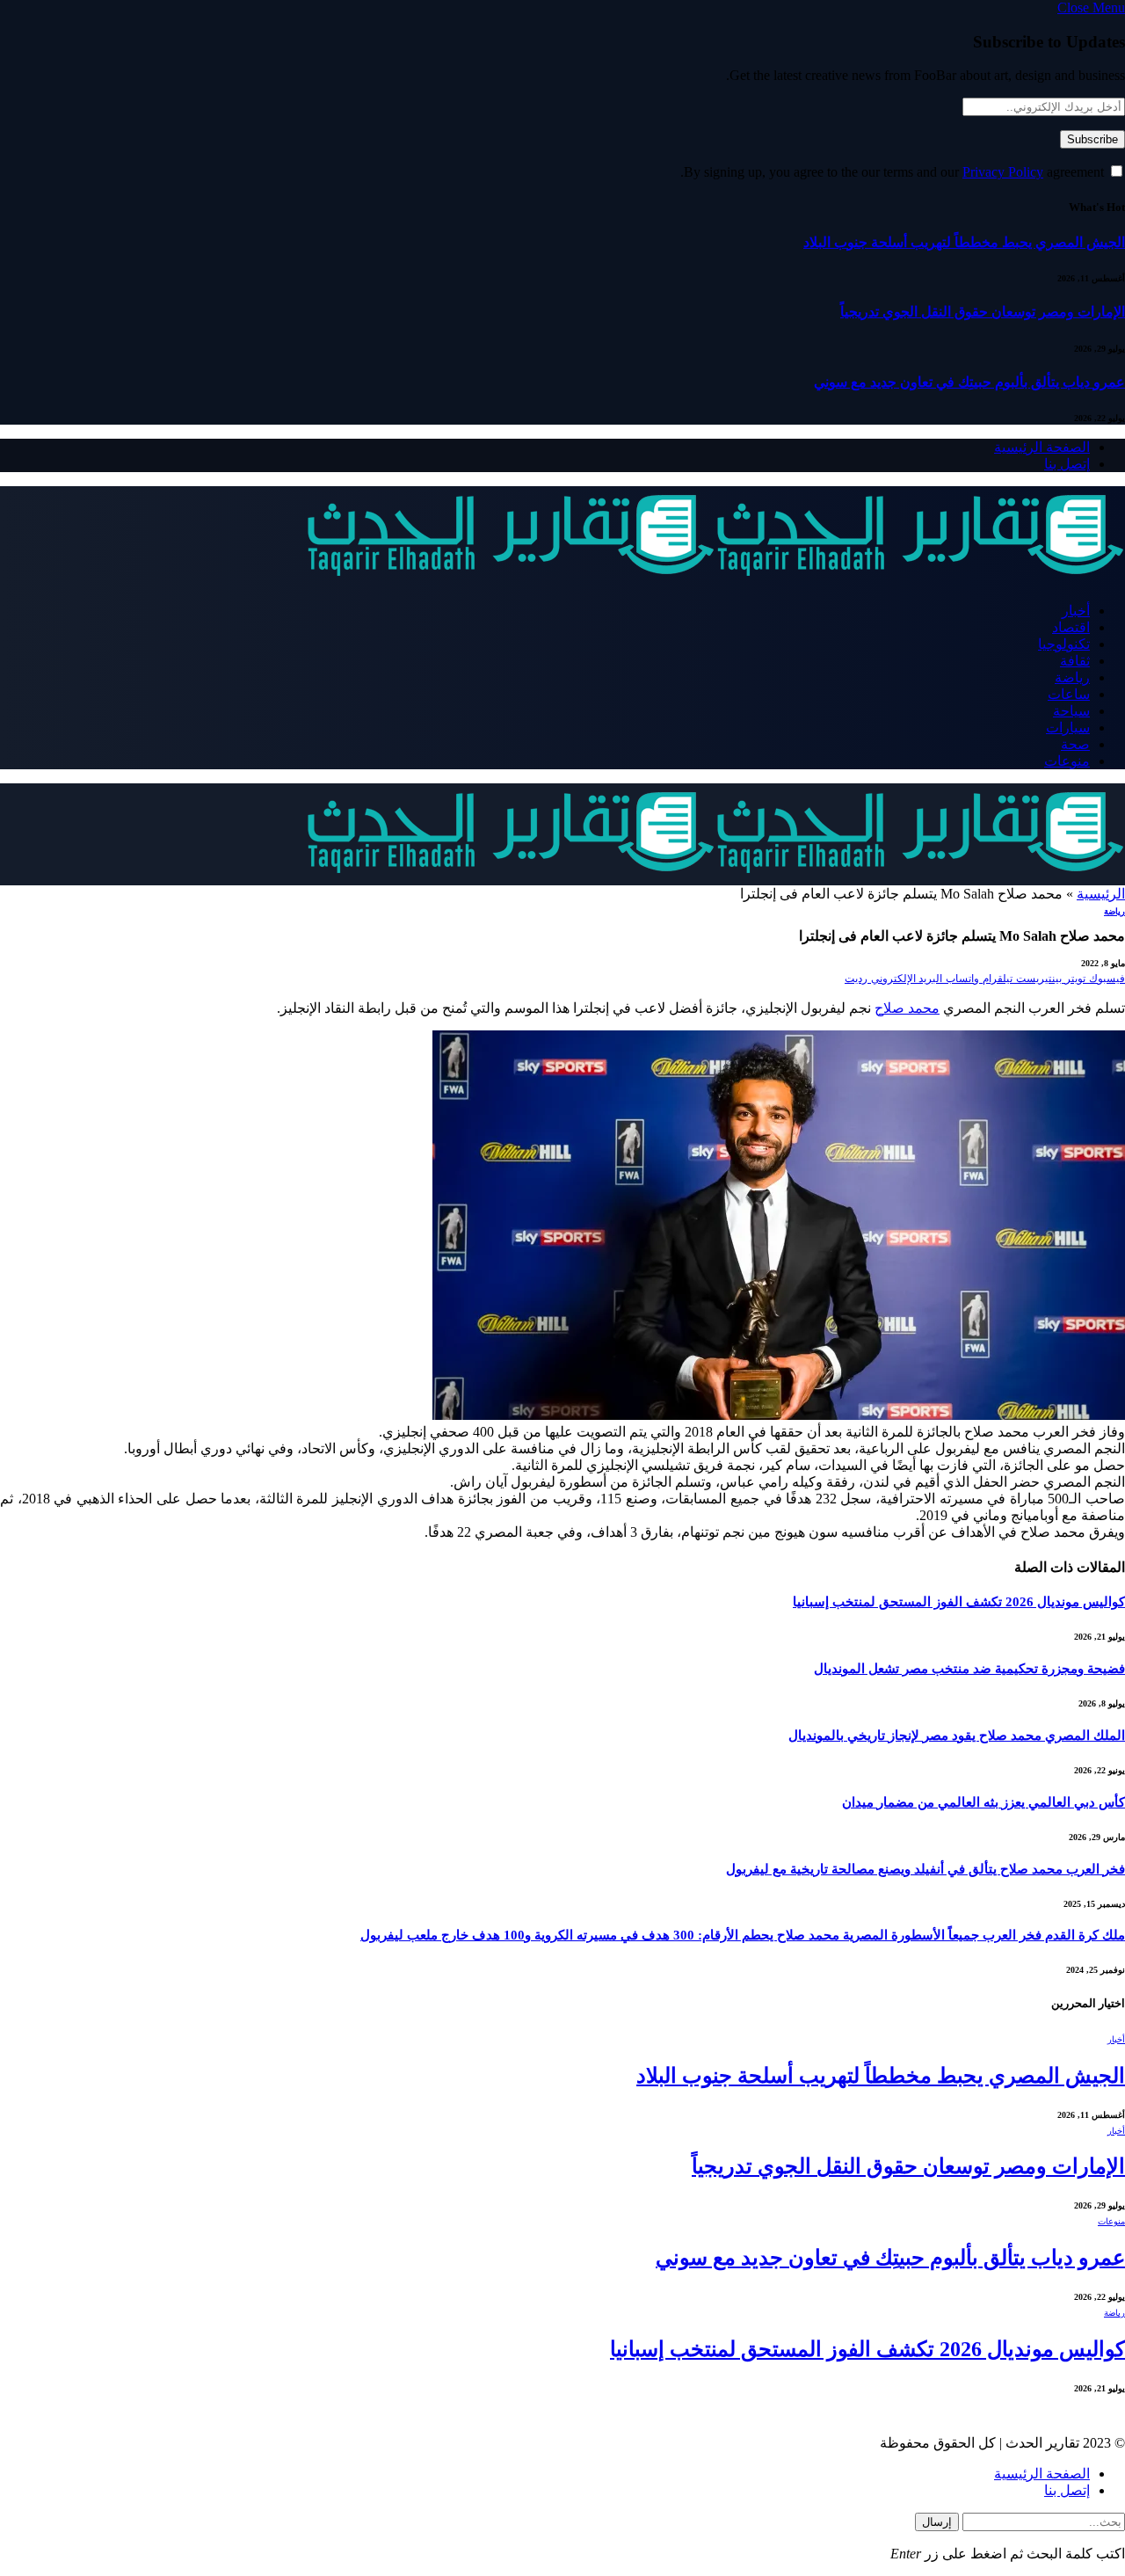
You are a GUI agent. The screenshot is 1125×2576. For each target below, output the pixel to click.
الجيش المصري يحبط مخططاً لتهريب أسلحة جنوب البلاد (964, 242)
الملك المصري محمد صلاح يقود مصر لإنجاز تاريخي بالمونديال (957, 1736)
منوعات (1067, 761)
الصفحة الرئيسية (1042, 447)
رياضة (1072, 677)
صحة (1075, 744)
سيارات (1068, 728)
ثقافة (1075, 661)
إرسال (937, 2522)
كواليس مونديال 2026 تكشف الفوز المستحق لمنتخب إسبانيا (959, 1602)
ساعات (1069, 694)
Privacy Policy (1003, 172)
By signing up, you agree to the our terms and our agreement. (894, 172)
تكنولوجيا (1064, 644)
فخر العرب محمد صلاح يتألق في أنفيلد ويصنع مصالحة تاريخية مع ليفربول (925, 1869)
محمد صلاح (907, 1008)
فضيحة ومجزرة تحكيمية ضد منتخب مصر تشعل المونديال (969, 1669)
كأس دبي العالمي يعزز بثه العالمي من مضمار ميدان (983, 1802)
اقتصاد (1071, 627)
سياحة (1071, 711)
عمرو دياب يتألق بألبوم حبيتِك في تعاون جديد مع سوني (969, 382)
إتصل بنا (1067, 464)
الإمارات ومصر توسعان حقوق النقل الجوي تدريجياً (983, 312)
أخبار (1076, 611)
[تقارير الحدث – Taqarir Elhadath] (715, 580)
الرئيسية (1101, 894)
